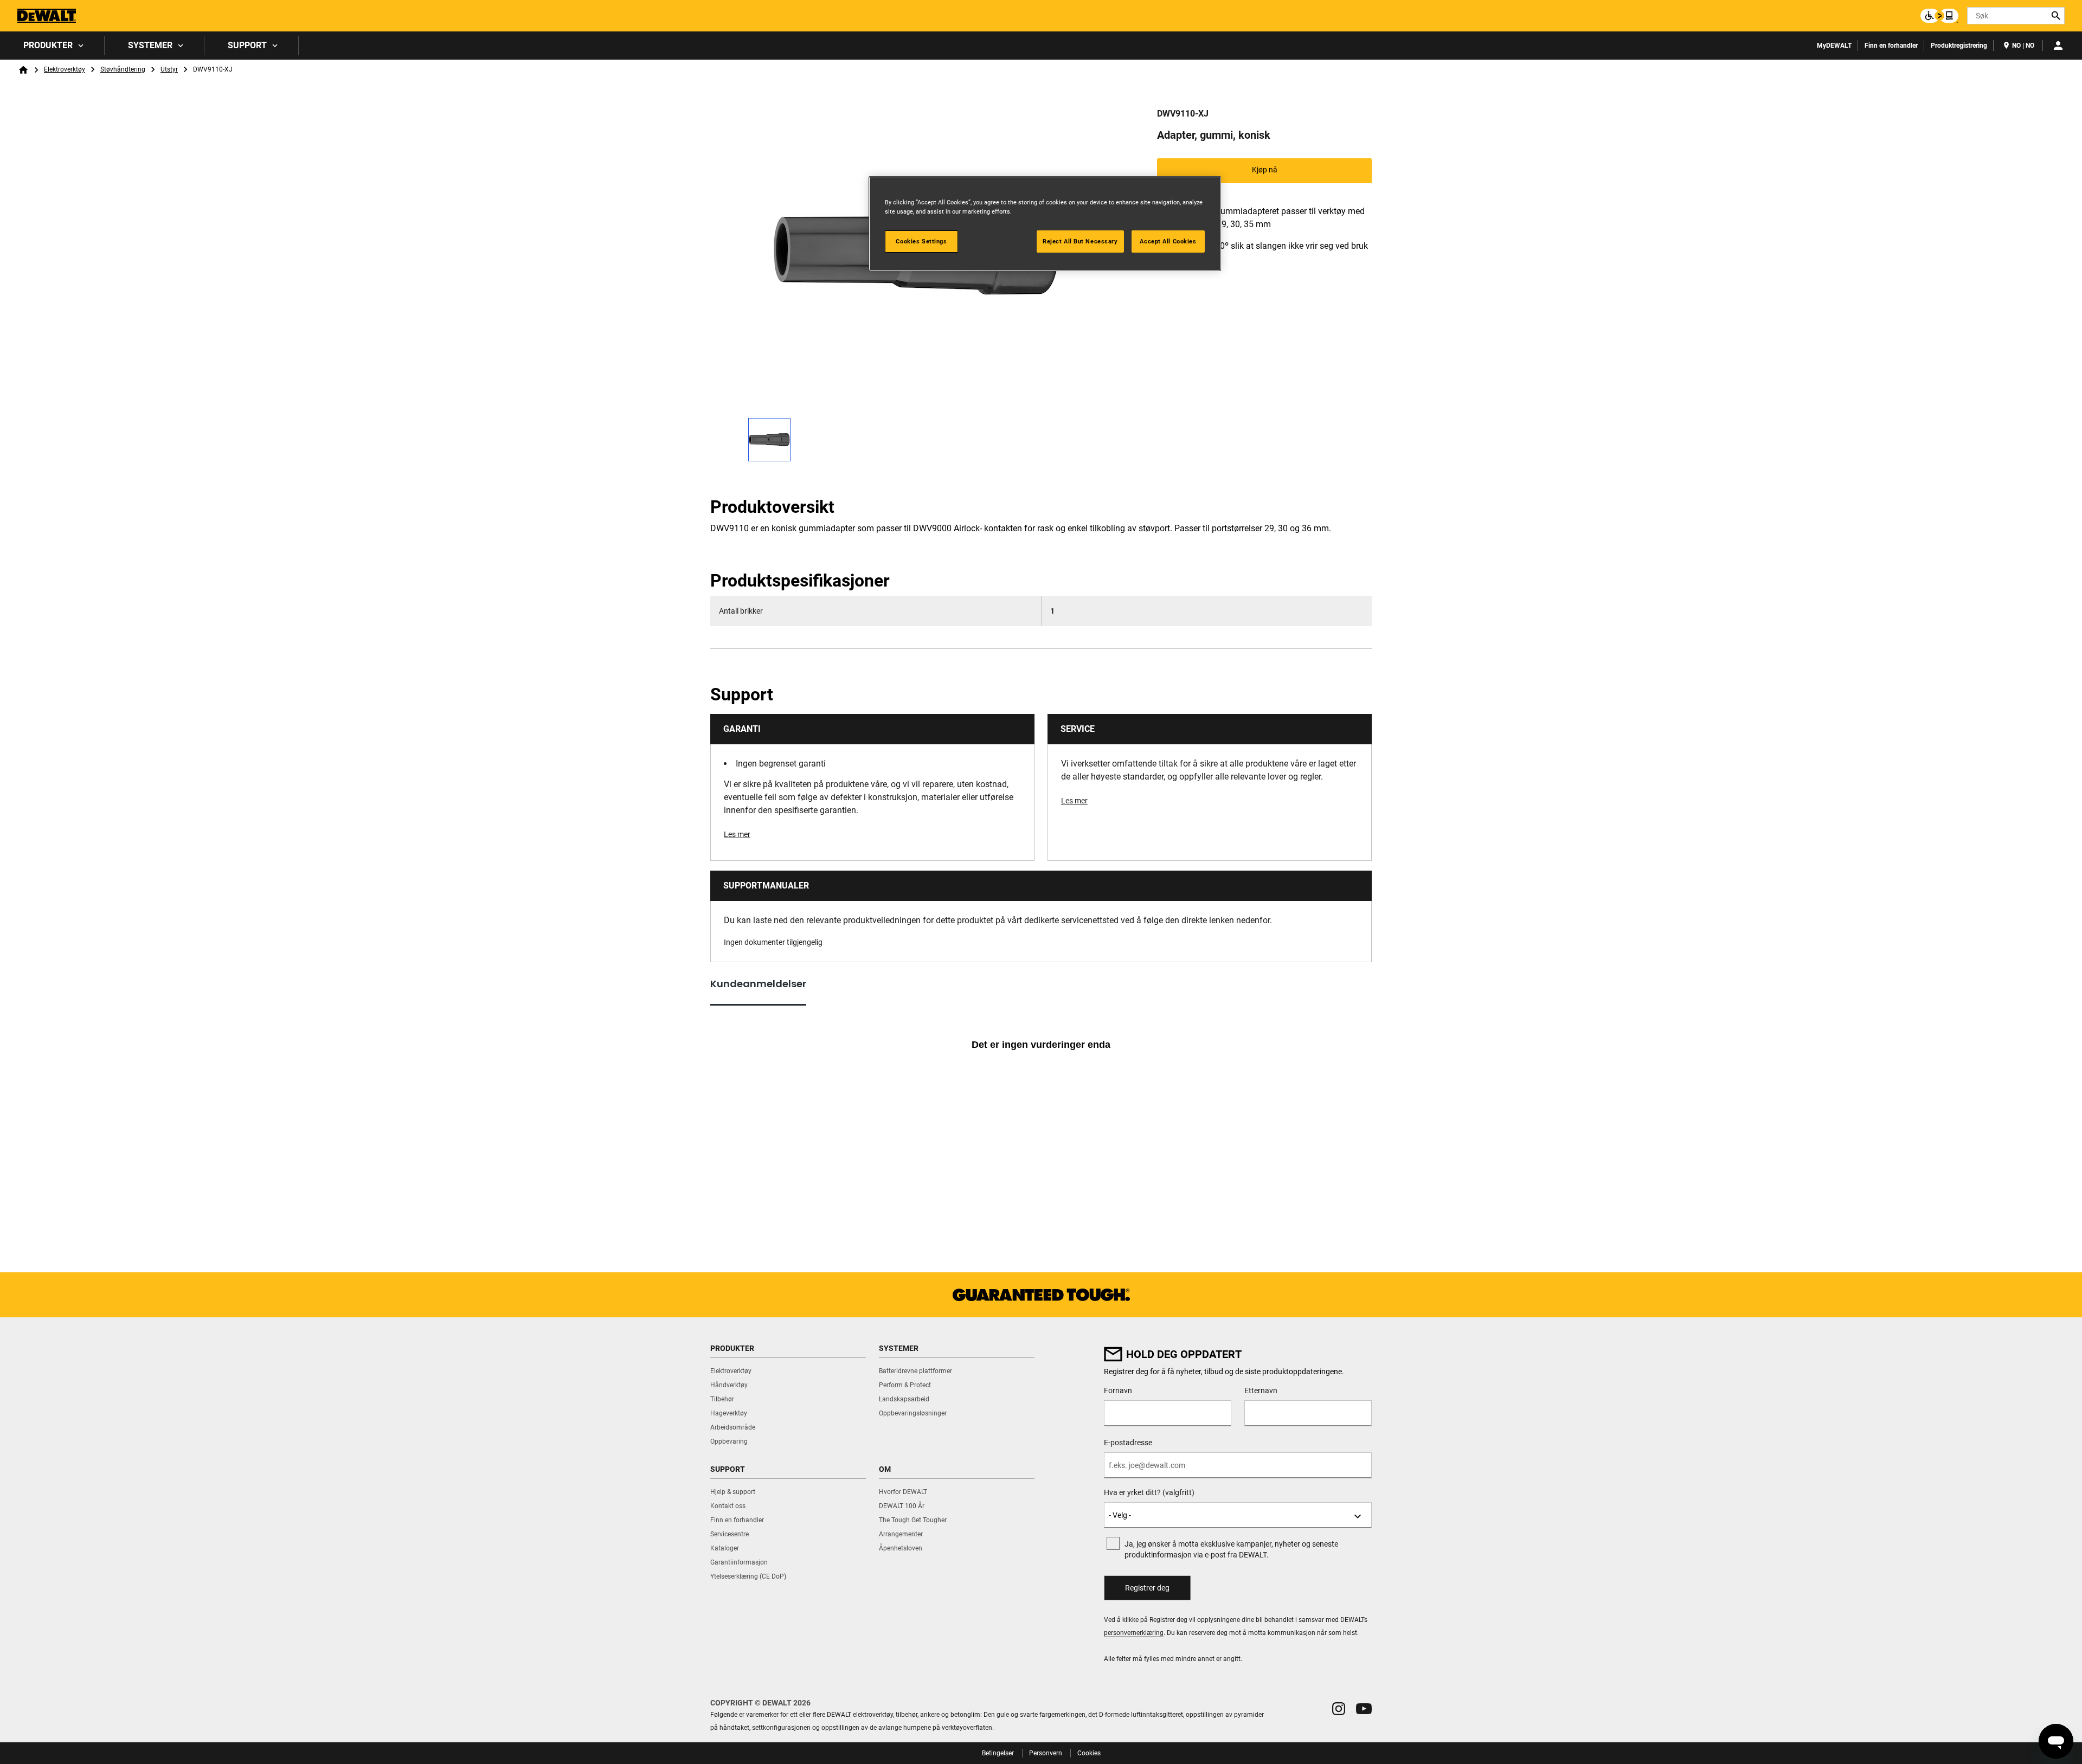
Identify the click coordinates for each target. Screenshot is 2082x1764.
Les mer (737, 834)
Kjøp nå (1265, 170)
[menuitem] (52, 46)
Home (23, 70)
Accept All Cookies (1168, 241)
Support (247, 45)
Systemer (150, 45)
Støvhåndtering (123, 69)
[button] (1339, 1709)
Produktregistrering (1959, 46)
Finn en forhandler (1891, 46)
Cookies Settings (921, 241)
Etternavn (1261, 1390)
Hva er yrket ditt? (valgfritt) (1149, 1492)
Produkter (48, 45)
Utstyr (169, 69)
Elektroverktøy (65, 69)
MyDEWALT (1834, 46)
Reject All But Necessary (1080, 241)
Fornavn (1118, 1390)
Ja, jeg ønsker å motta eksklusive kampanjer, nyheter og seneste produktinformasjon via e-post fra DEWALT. (1231, 1549)
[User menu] (2058, 46)
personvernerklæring (1134, 1633)
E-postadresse (1128, 1443)
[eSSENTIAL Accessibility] (1939, 16)
